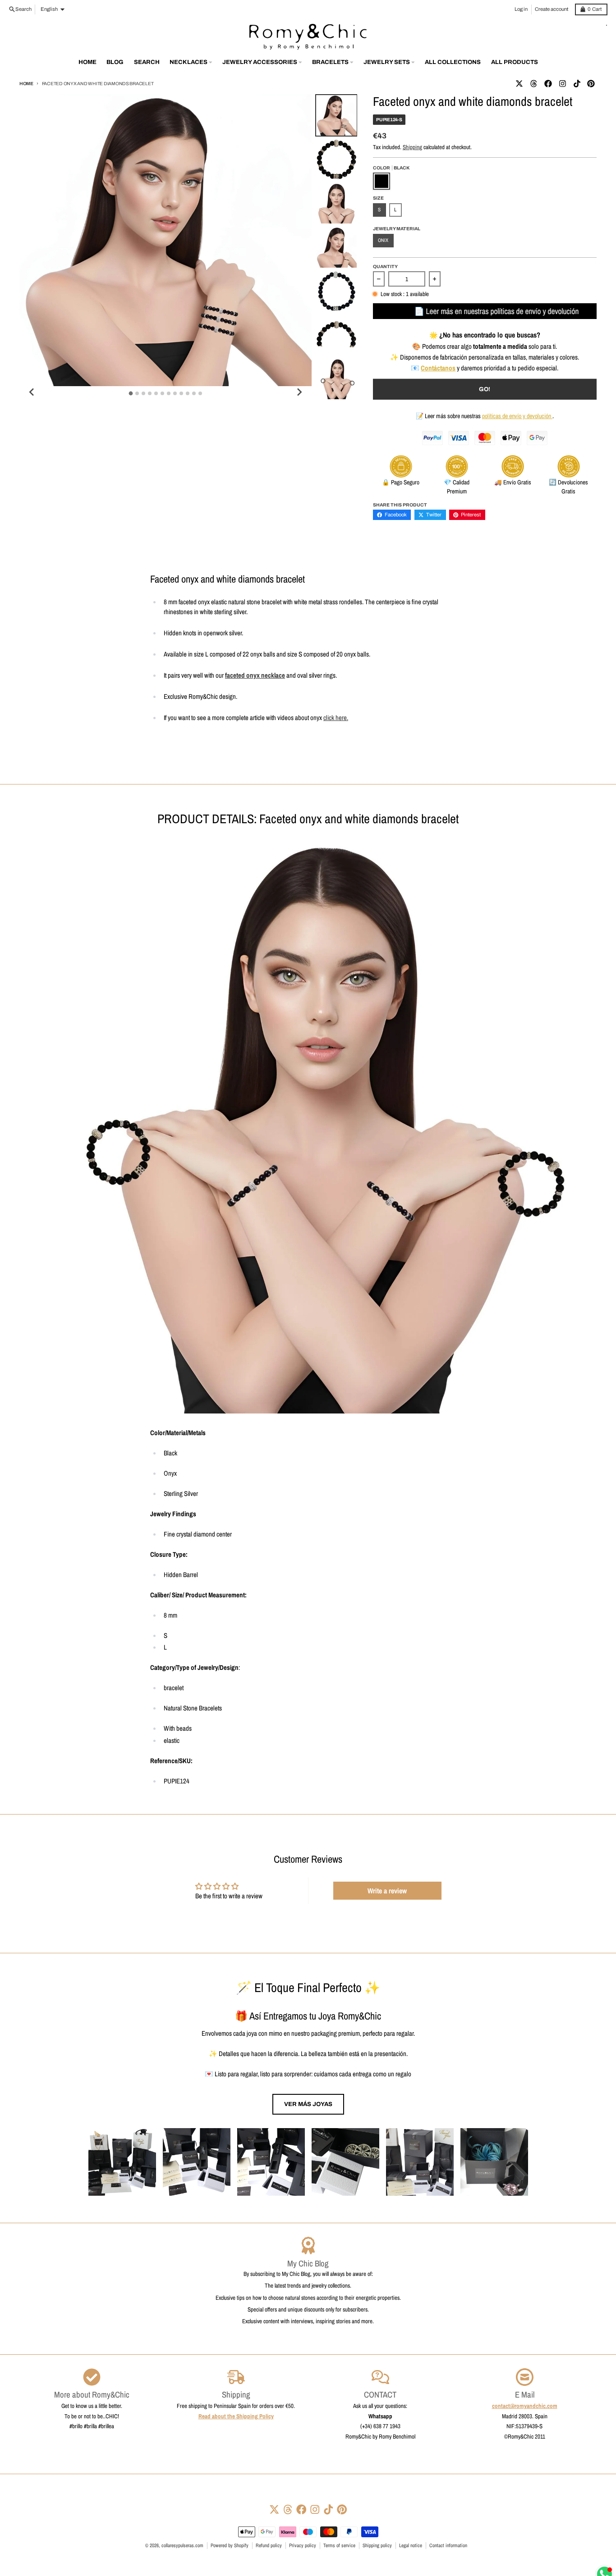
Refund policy (269, 2545)
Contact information (448, 2545)
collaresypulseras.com (182, 2545)
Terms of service (339, 2545)
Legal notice (411, 2545)
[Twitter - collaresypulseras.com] (519, 84)
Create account (552, 9)
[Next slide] (299, 392)
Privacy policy (303, 2545)
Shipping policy (377, 2545)
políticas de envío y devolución (517, 416)
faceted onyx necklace (255, 675)
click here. (336, 718)
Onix (383, 240)
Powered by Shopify (230, 2545)
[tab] (131, 393)
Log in (521, 9)
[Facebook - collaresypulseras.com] (548, 84)
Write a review (387, 1891)
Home (26, 84)
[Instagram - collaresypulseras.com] (562, 84)
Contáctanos (438, 368)
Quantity (385, 267)
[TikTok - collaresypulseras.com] (577, 84)
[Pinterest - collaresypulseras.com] (591, 84)
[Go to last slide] (32, 392)
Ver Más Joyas (308, 2104)
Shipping (412, 147)
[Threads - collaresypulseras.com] (533, 84)
